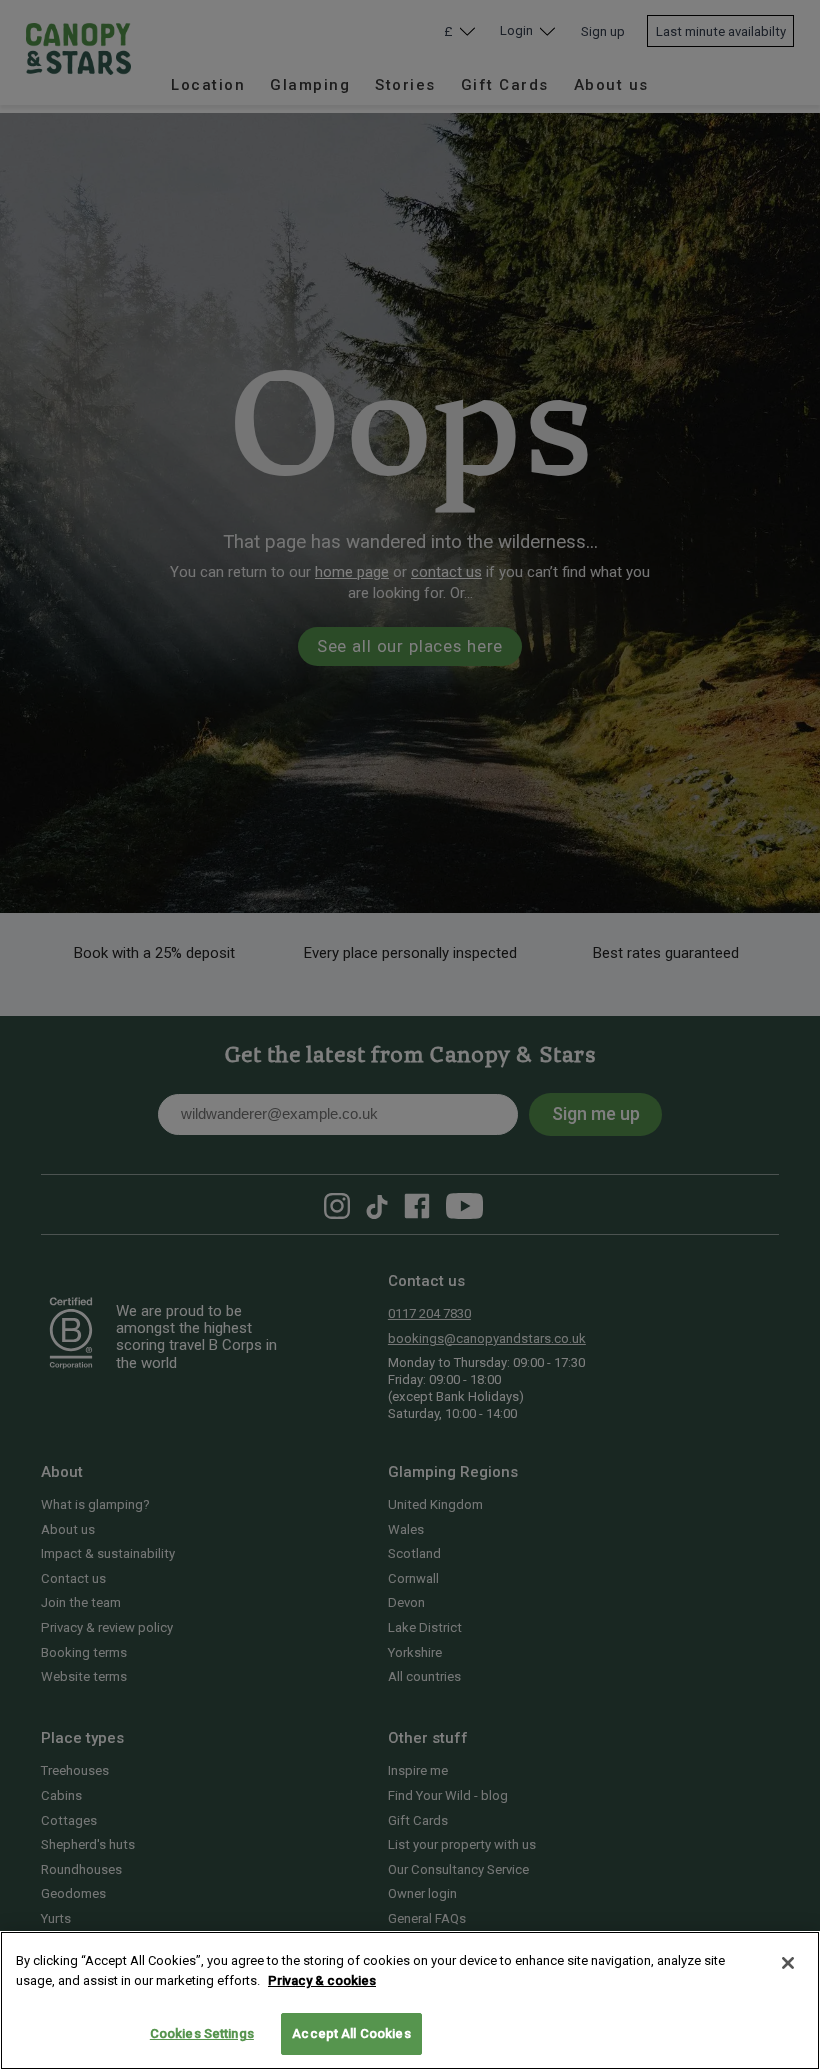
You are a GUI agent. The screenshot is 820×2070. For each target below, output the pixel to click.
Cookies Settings (202, 2033)
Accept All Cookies (351, 2033)
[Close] (788, 1963)
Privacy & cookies (322, 1980)
